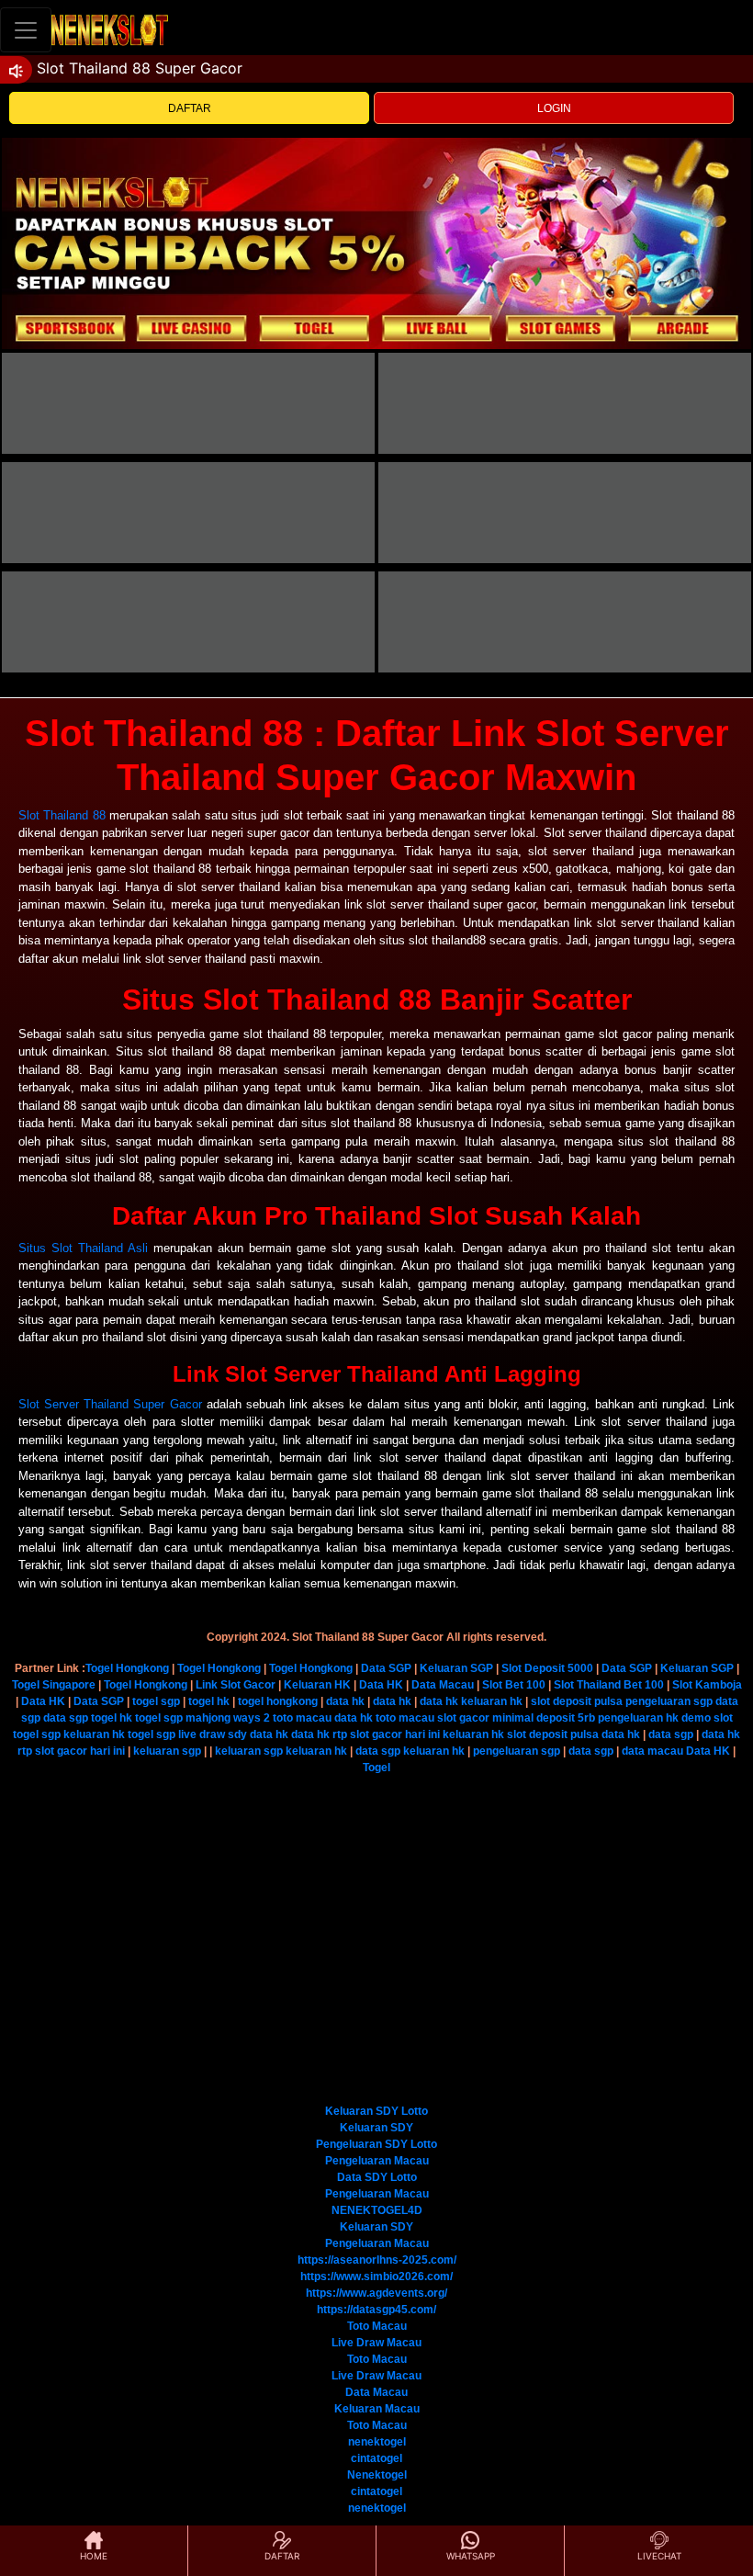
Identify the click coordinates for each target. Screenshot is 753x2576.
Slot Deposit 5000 (547, 1668)
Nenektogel (377, 2475)
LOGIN (554, 108)
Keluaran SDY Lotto (376, 2111)
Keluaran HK (317, 1685)
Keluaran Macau (377, 2409)
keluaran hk (492, 1701)
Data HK (381, 1685)
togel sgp (156, 1701)
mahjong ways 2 (228, 1718)
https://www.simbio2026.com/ (376, 2277)
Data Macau (443, 1685)
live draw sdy (213, 1734)
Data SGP (386, 1668)
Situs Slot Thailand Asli (83, 1248)
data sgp (66, 1718)
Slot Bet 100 (514, 1685)
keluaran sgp (167, 1751)
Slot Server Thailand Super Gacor (110, 1404)
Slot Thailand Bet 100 (609, 1685)
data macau (652, 1751)
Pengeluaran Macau (377, 2161)
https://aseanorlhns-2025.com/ (377, 2260)
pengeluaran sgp (669, 1701)
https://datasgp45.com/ (376, 2310)
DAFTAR (190, 108)
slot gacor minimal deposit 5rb (516, 1718)
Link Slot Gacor (236, 1685)
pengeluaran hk (638, 1718)
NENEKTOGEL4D (377, 2210)
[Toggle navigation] (26, 30)
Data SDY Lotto (377, 2177)
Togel (376, 1768)
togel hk (209, 1701)
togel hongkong (278, 1701)
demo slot (707, 1718)
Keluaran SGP (456, 1668)
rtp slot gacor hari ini (386, 1734)
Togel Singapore (54, 1685)
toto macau (302, 1718)
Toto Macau (377, 2326)
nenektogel (377, 2442)
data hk (345, 1701)
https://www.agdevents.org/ (376, 2293)
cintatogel (376, 2458)
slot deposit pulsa (577, 1701)
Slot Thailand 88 (62, 815)
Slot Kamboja (707, 1685)
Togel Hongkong (127, 1668)
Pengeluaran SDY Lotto (376, 2144)
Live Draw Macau (376, 2343)
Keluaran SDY (376, 2128)
